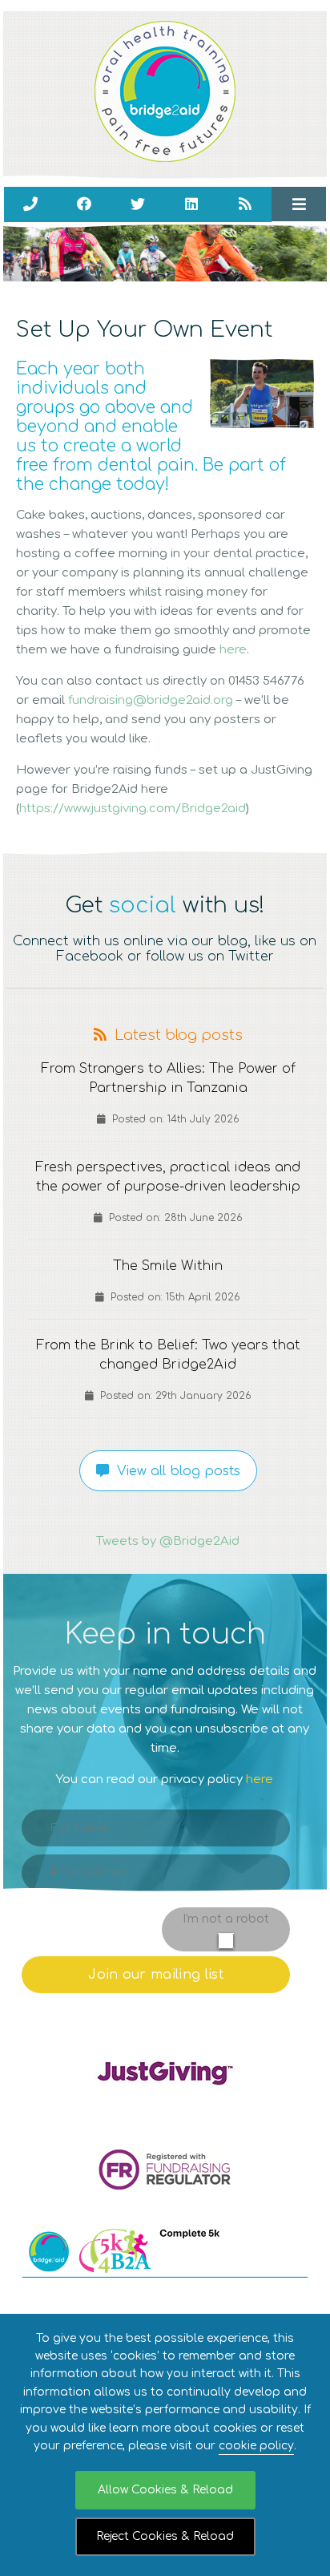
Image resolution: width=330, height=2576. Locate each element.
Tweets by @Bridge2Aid (168, 1541)
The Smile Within (168, 1266)
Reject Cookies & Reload (165, 2536)
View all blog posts (175, 1471)
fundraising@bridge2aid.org (151, 700)
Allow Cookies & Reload (165, 2490)
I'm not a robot (226, 1919)
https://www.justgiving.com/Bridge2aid (133, 809)
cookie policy (256, 2446)
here (233, 650)
